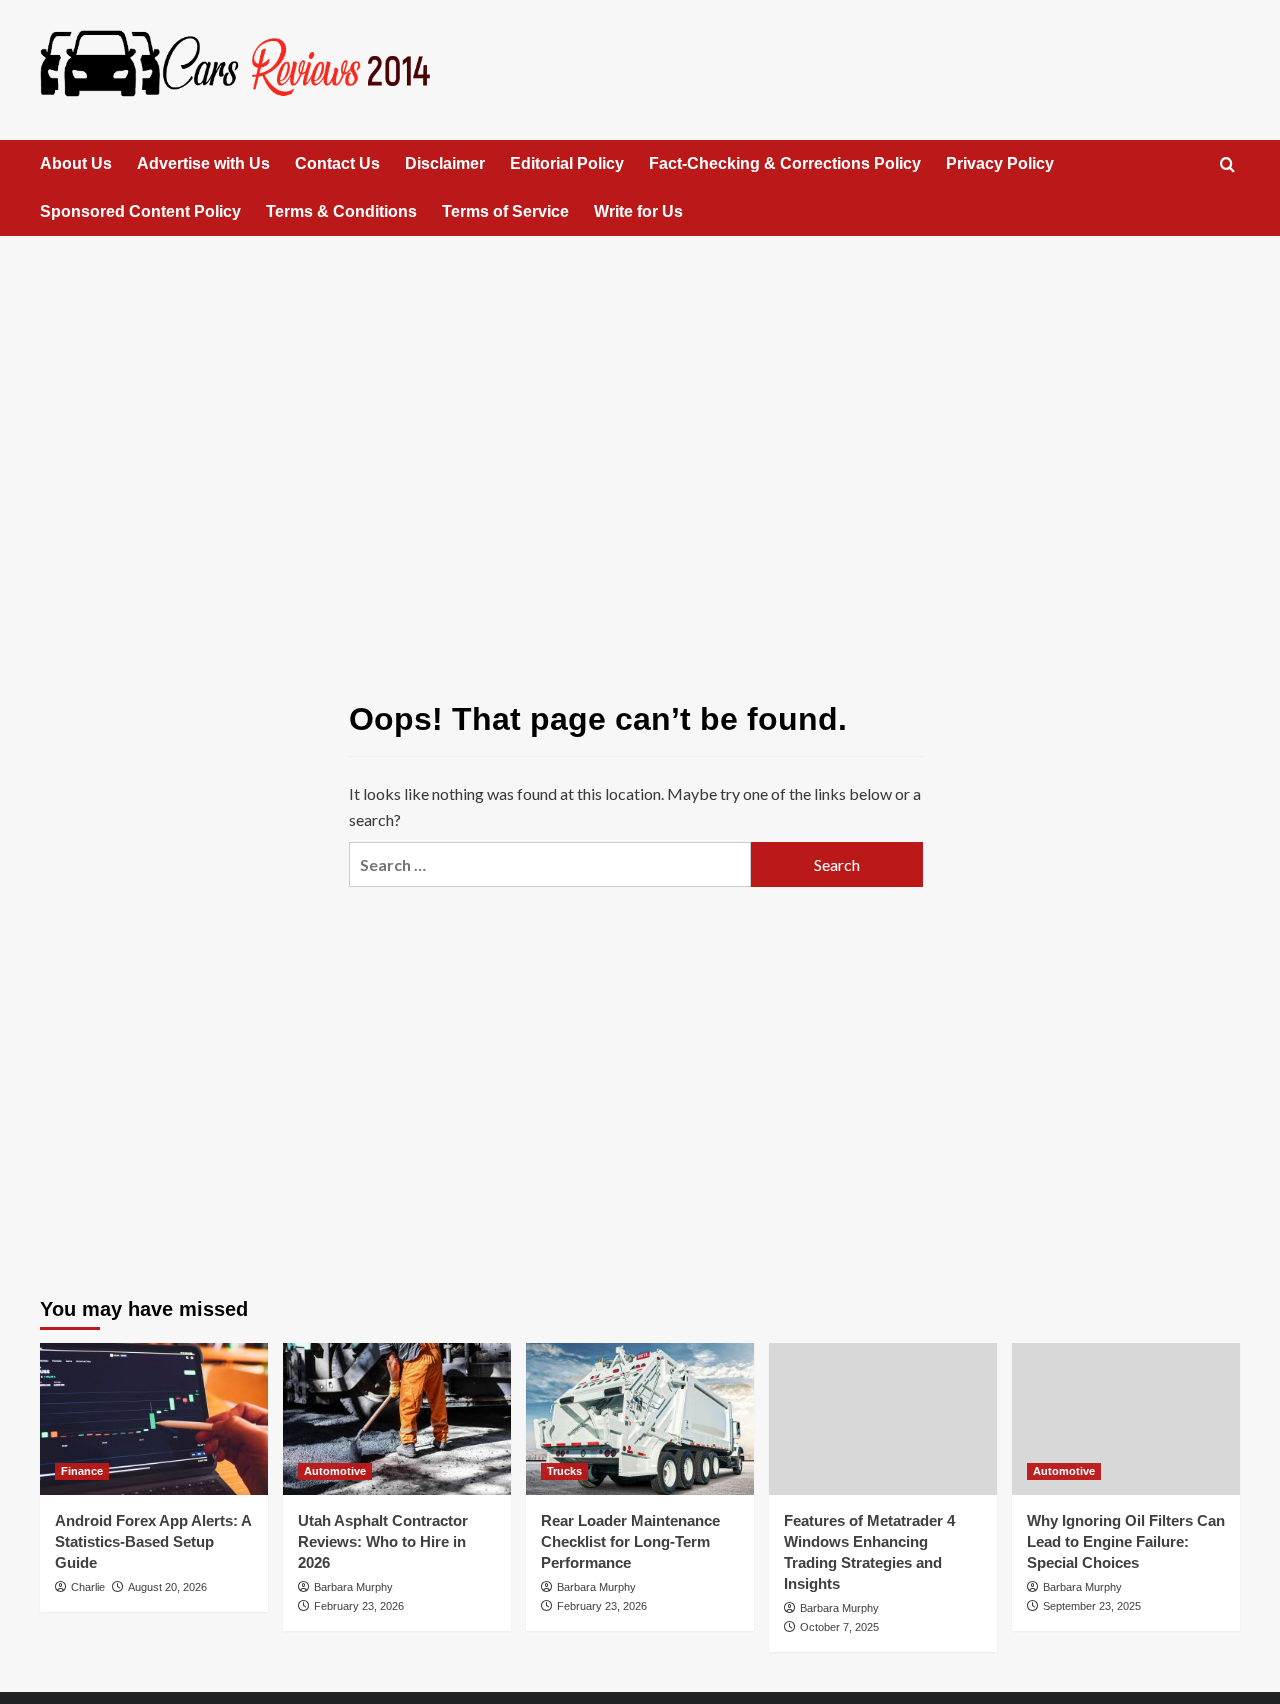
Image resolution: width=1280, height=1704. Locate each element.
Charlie (88, 1587)
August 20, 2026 (167, 1587)
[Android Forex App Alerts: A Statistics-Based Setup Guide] (154, 1419)
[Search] (1227, 165)
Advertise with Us (203, 163)
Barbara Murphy (353, 1587)
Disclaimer (445, 163)
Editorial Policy (567, 163)
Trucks (564, 1471)
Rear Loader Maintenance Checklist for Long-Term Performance (630, 1541)
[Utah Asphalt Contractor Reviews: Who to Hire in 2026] (397, 1419)
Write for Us (638, 211)
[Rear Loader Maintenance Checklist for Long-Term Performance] (640, 1419)
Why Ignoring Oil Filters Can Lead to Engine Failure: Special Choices (1126, 1541)
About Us (76, 163)
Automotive (335, 1471)
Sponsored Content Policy (140, 211)
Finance (82, 1471)
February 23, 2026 (359, 1606)
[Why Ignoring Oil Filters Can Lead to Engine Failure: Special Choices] (1126, 1419)
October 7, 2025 (839, 1627)
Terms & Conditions (341, 211)
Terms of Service (505, 211)
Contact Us (337, 163)
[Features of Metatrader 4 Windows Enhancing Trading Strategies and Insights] (883, 1419)
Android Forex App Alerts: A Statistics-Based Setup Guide (153, 1541)
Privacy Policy (1000, 163)
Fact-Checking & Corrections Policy (785, 163)
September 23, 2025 (1092, 1606)
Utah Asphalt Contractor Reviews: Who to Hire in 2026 (383, 1541)
